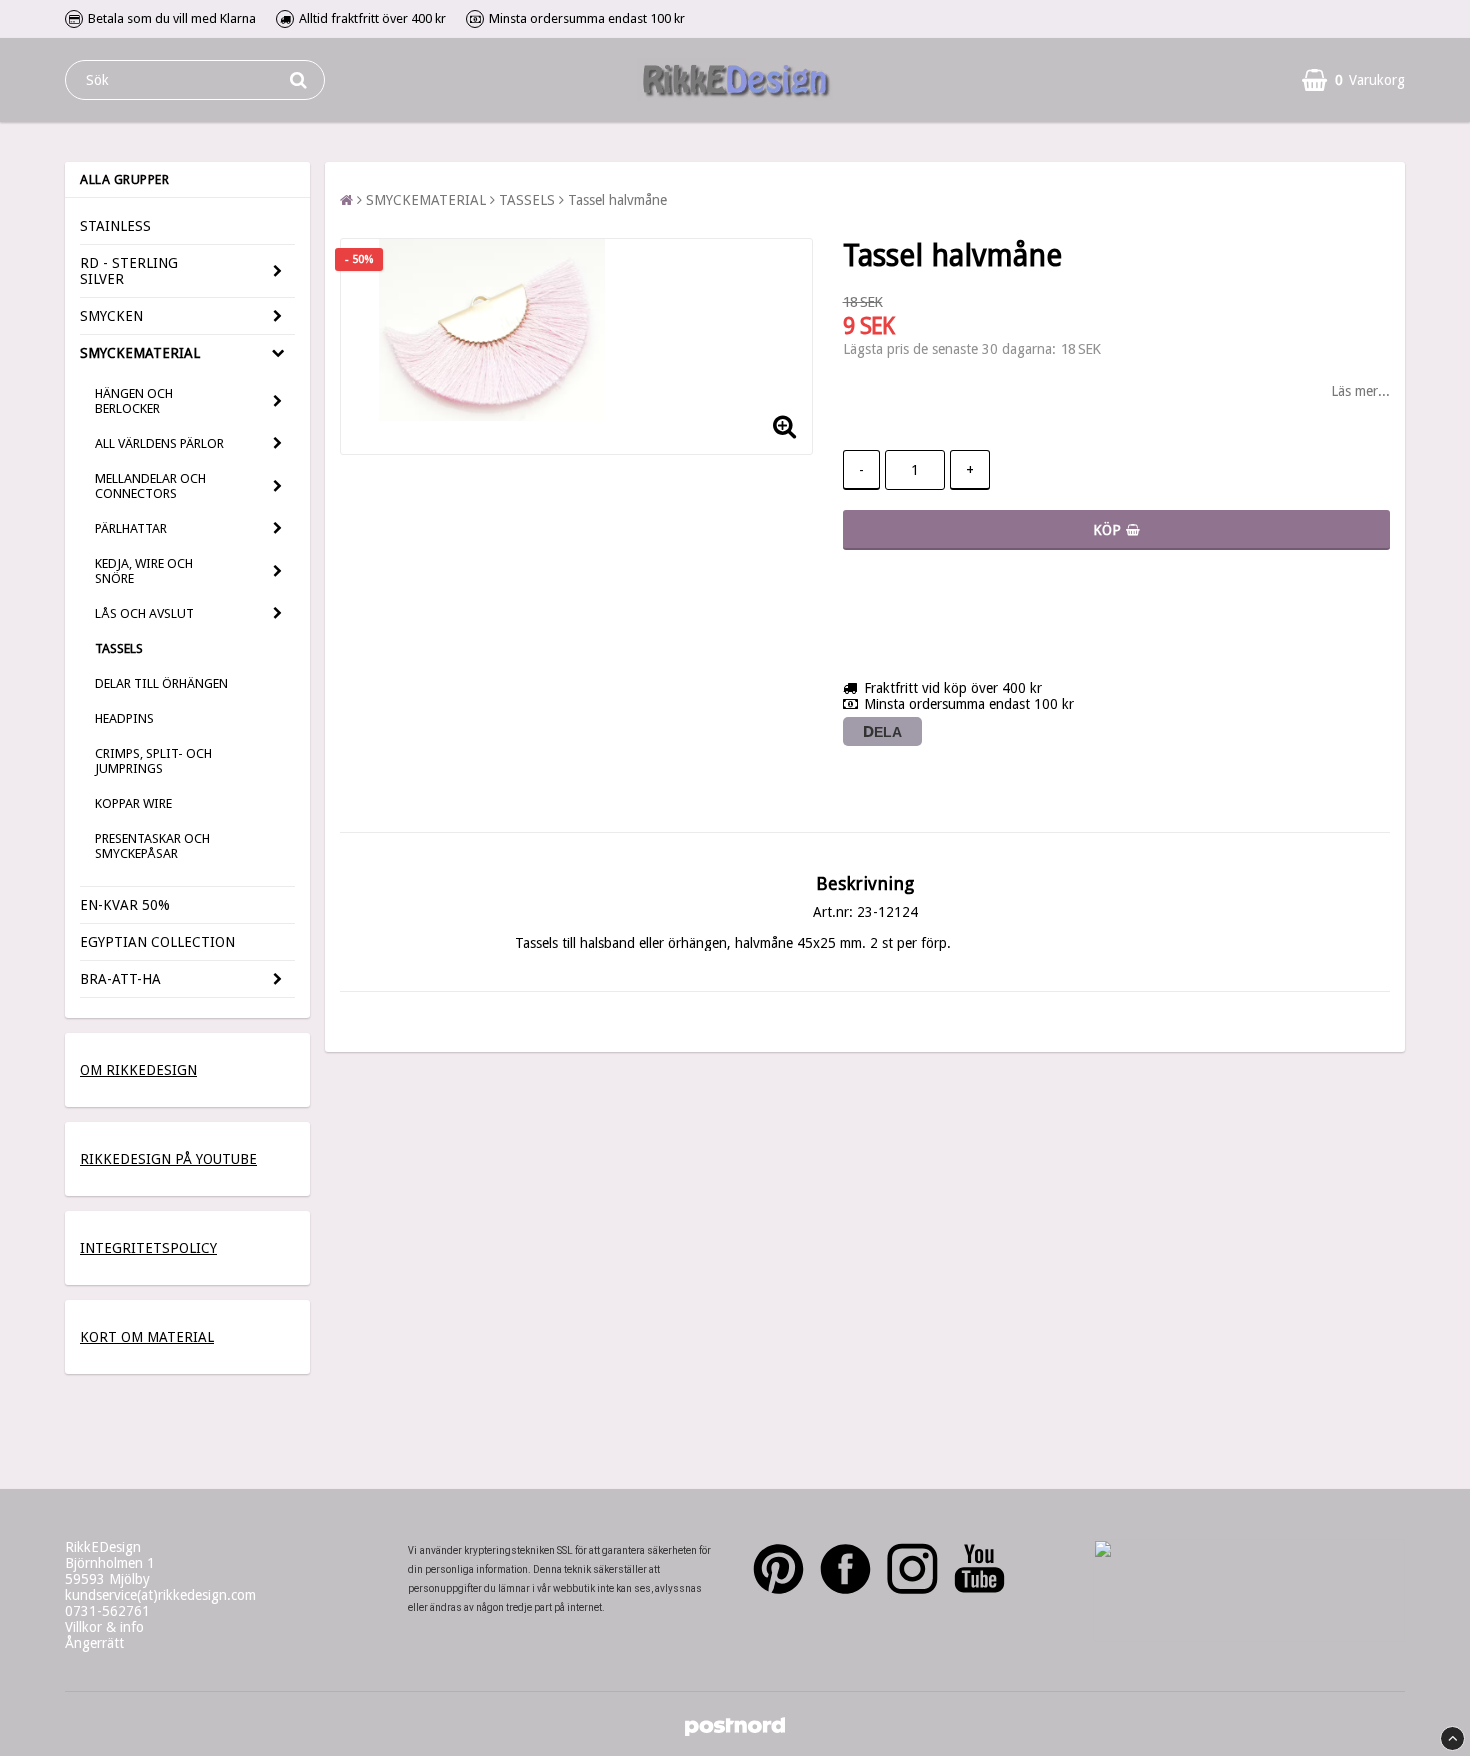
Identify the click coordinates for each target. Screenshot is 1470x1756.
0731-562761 (107, 1611)
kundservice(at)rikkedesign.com (160, 1595)
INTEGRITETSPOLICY (148, 1248)
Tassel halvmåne (617, 200)
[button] (1353, 80)
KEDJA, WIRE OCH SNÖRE (144, 571)
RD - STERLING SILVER (129, 271)
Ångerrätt (94, 1643)
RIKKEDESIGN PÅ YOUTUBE (168, 1159)
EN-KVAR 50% (125, 905)
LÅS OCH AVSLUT (144, 613)
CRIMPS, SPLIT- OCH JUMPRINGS (153, 761)
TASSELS (119, 648)
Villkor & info (104, 1627)
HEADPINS (124, 718)
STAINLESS (115, 226)
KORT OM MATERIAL (147, 1337)
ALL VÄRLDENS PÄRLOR (159, 443)
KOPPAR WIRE (133, 803)
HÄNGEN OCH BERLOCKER (134, 401)
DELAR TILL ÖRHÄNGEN (161, 683)
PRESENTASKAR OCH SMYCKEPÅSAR (152, 846)
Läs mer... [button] (1360, 391)
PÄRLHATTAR (131, 528)
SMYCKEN (111, 316)
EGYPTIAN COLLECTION (157, 942)
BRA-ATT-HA (120, 979)
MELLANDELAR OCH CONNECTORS (150, 486)
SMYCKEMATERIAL (140, 353)
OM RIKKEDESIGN (138, 1070)
